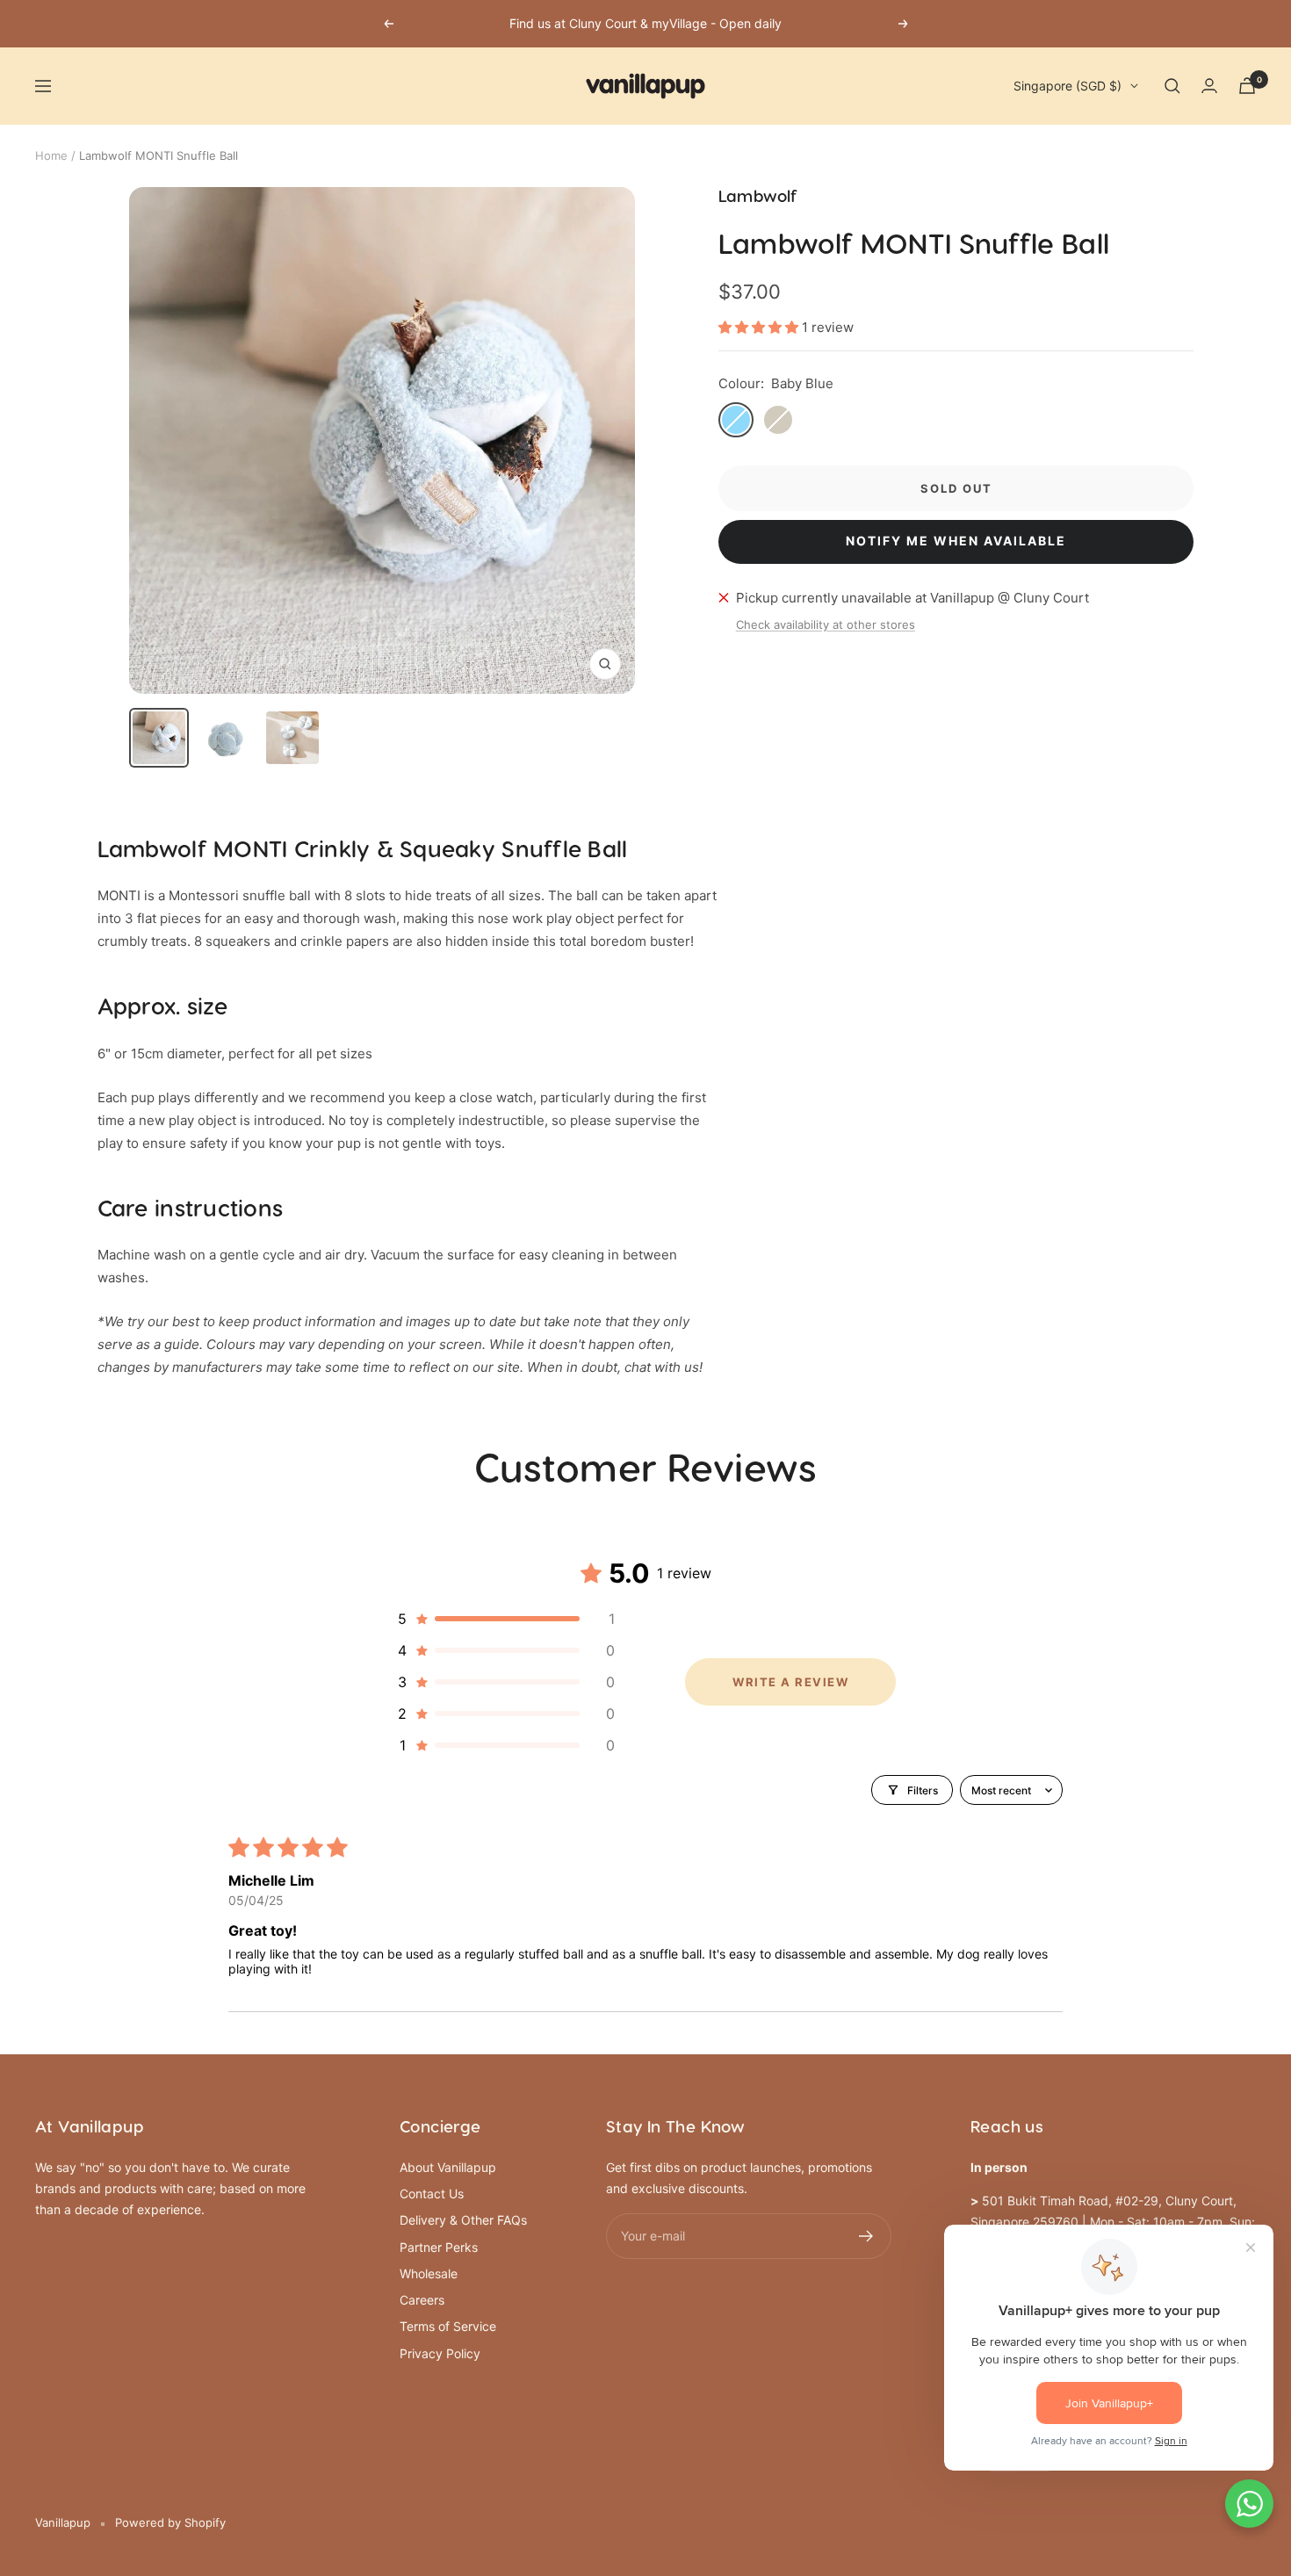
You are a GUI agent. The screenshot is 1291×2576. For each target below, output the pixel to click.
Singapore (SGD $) (1067, 86)
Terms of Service (448, 2326)
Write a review (790, 1682)
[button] (760, 327)
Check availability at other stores (826, 624)
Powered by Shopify (170, 2522)
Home (51, 155)
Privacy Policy (440, 2353)
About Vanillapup (448, 2167)
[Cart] (1247, 86)
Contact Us (432, 2194)
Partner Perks (439, 2247)
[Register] (866, 2236)
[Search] (1172, 86)
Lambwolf (758, 197)
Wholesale (429, 2273)
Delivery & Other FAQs (463, 2220)
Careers (422, 2300)
